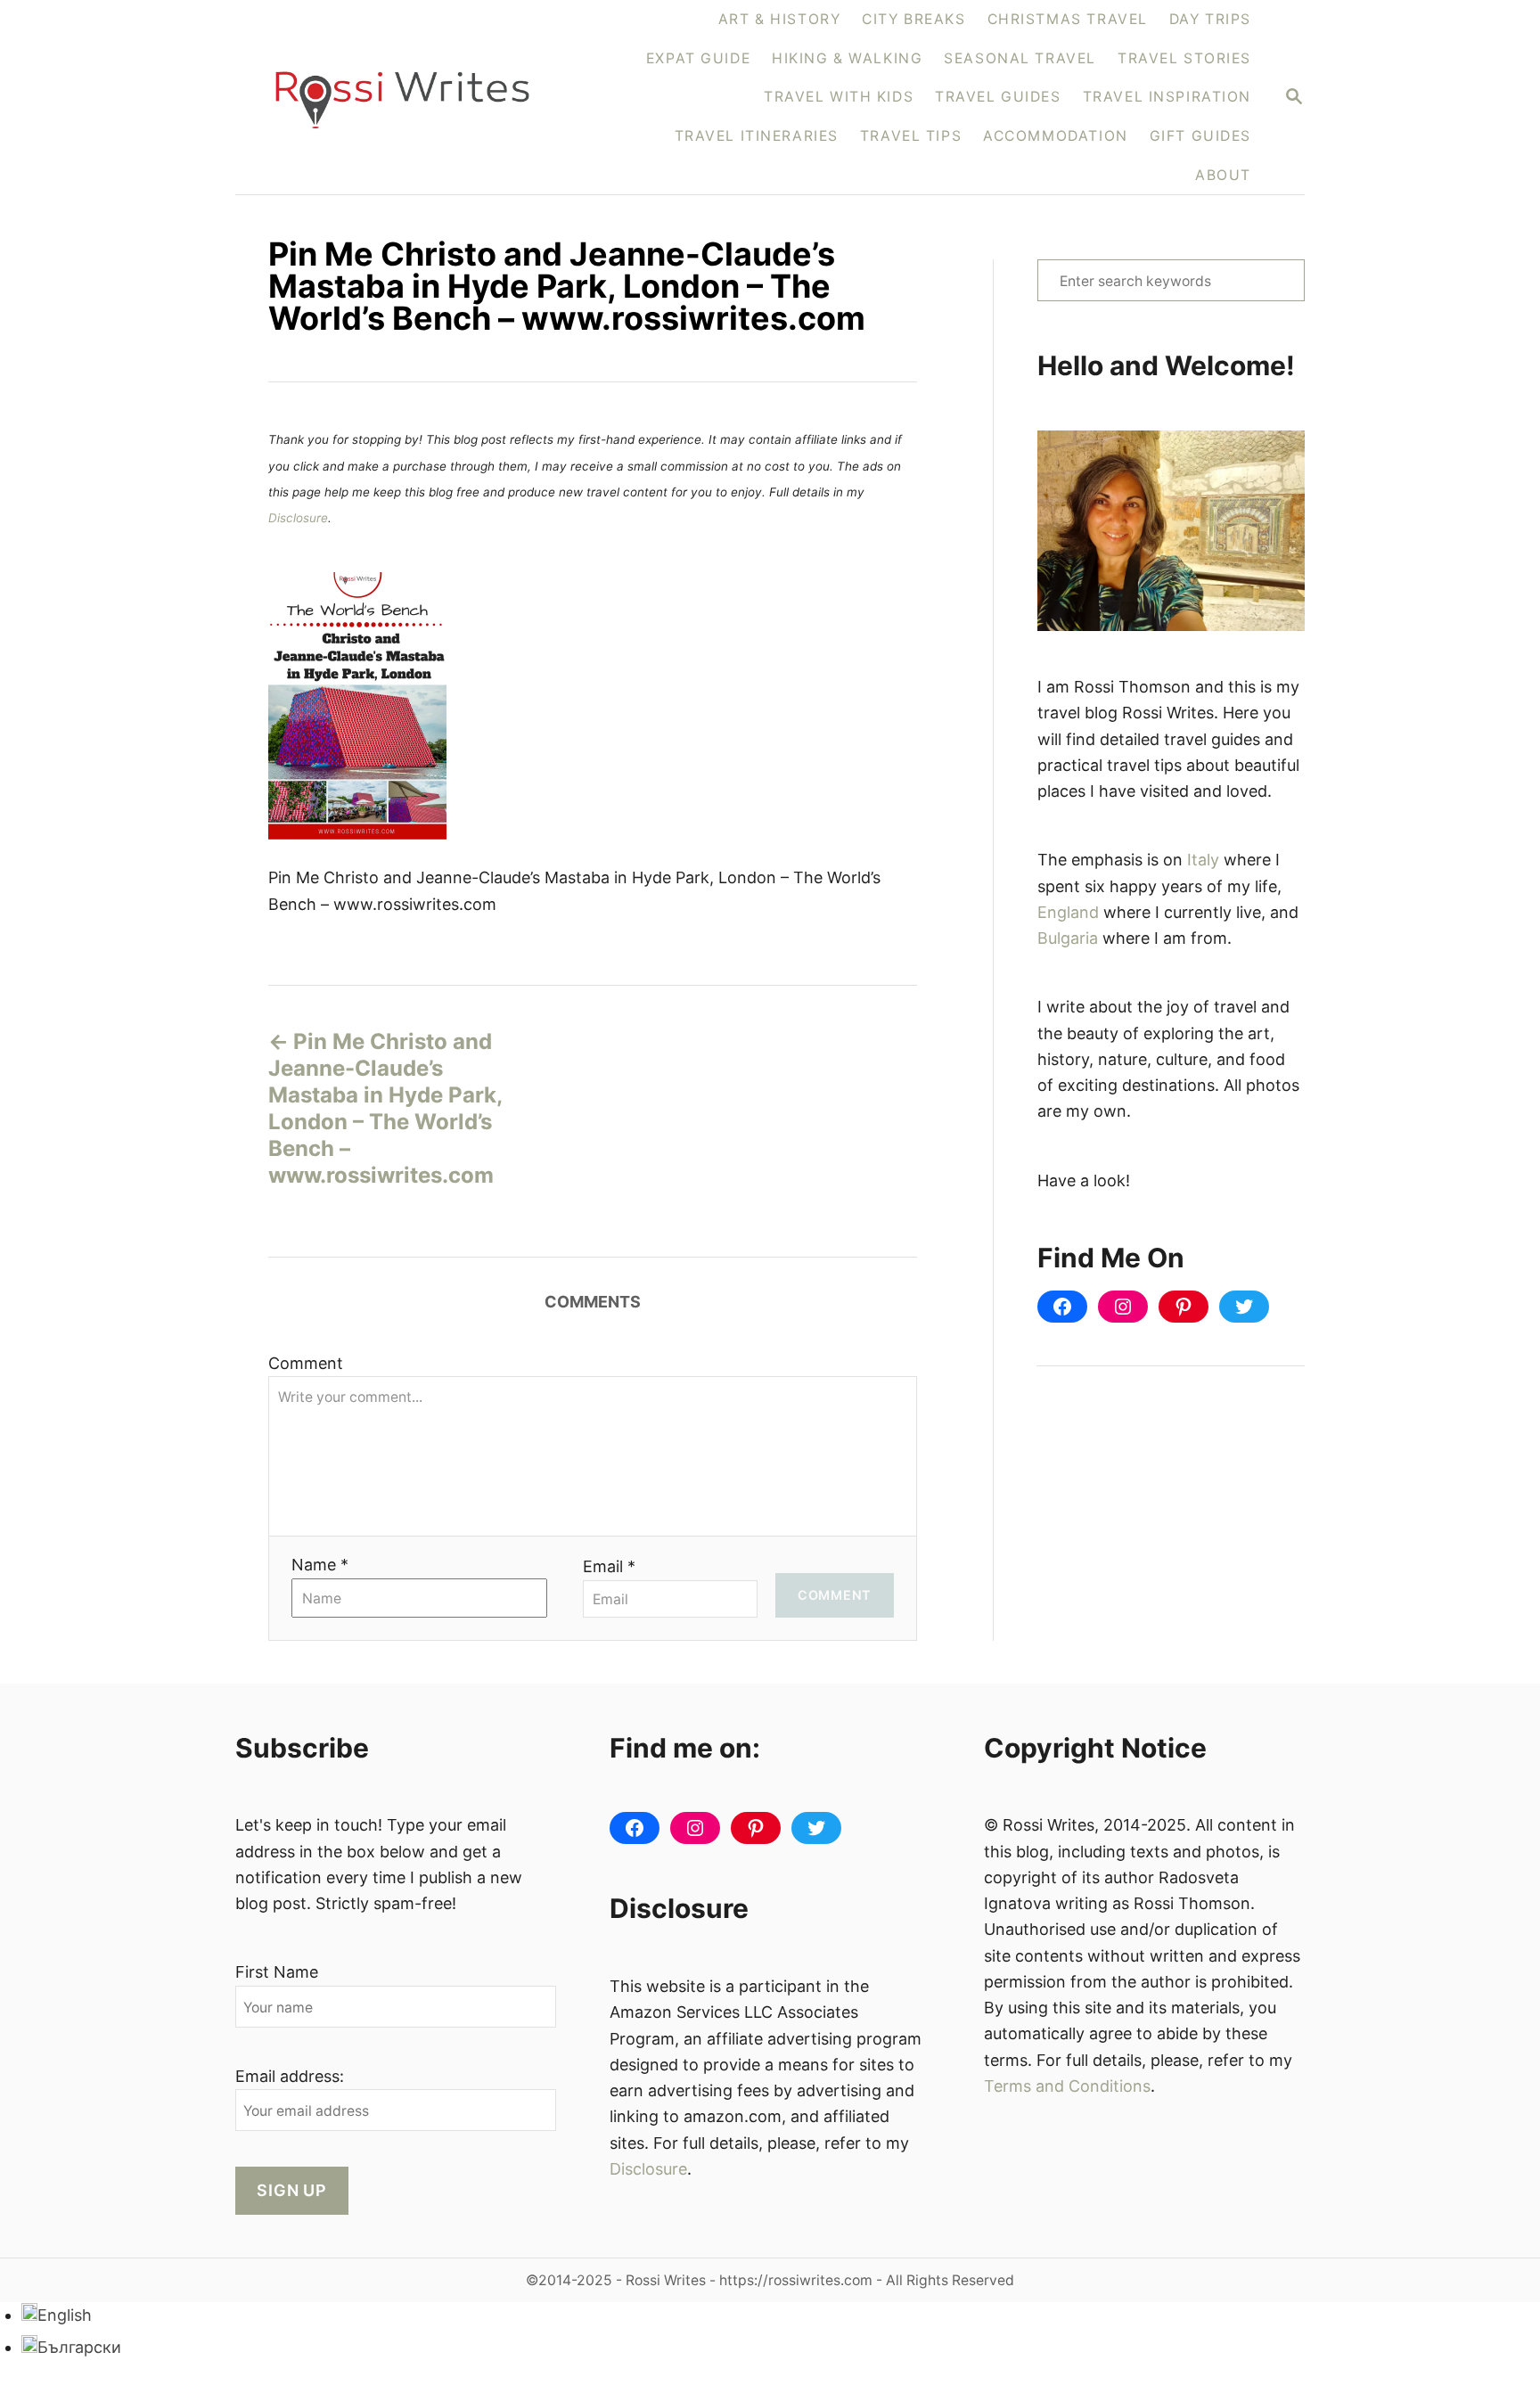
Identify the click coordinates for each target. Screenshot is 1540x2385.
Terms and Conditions (1067, 2086)
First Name (277, 1972)
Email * (609, 1566)
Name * (320, 1565)
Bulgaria (1068, 938)
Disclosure (298, 518)
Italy (1203, 860)
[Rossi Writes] (413, 98)
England (1068, 912)
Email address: (290, 2076)
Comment (306, 1363)
